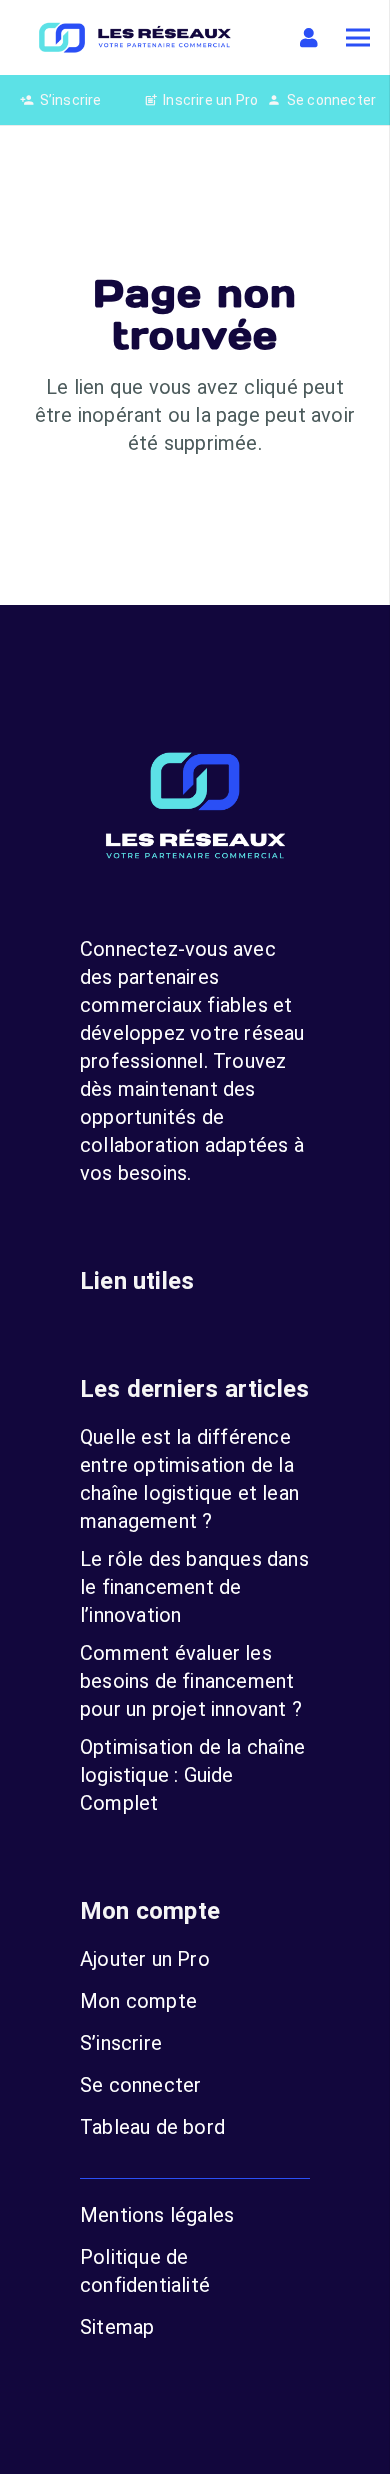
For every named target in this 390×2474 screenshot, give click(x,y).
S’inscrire (121, 2043)
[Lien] (313, 38)
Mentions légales (157, 2215)
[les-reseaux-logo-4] (134, 37)
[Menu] (358, 38)
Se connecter (140, 2085)
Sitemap (117, 2327)
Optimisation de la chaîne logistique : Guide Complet (192, 1775)
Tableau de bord (152, 2127)
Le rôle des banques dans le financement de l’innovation (194, 1587)
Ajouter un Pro (145, 1959)
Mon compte (138, 2001)
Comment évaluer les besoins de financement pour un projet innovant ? (191, 1681)
